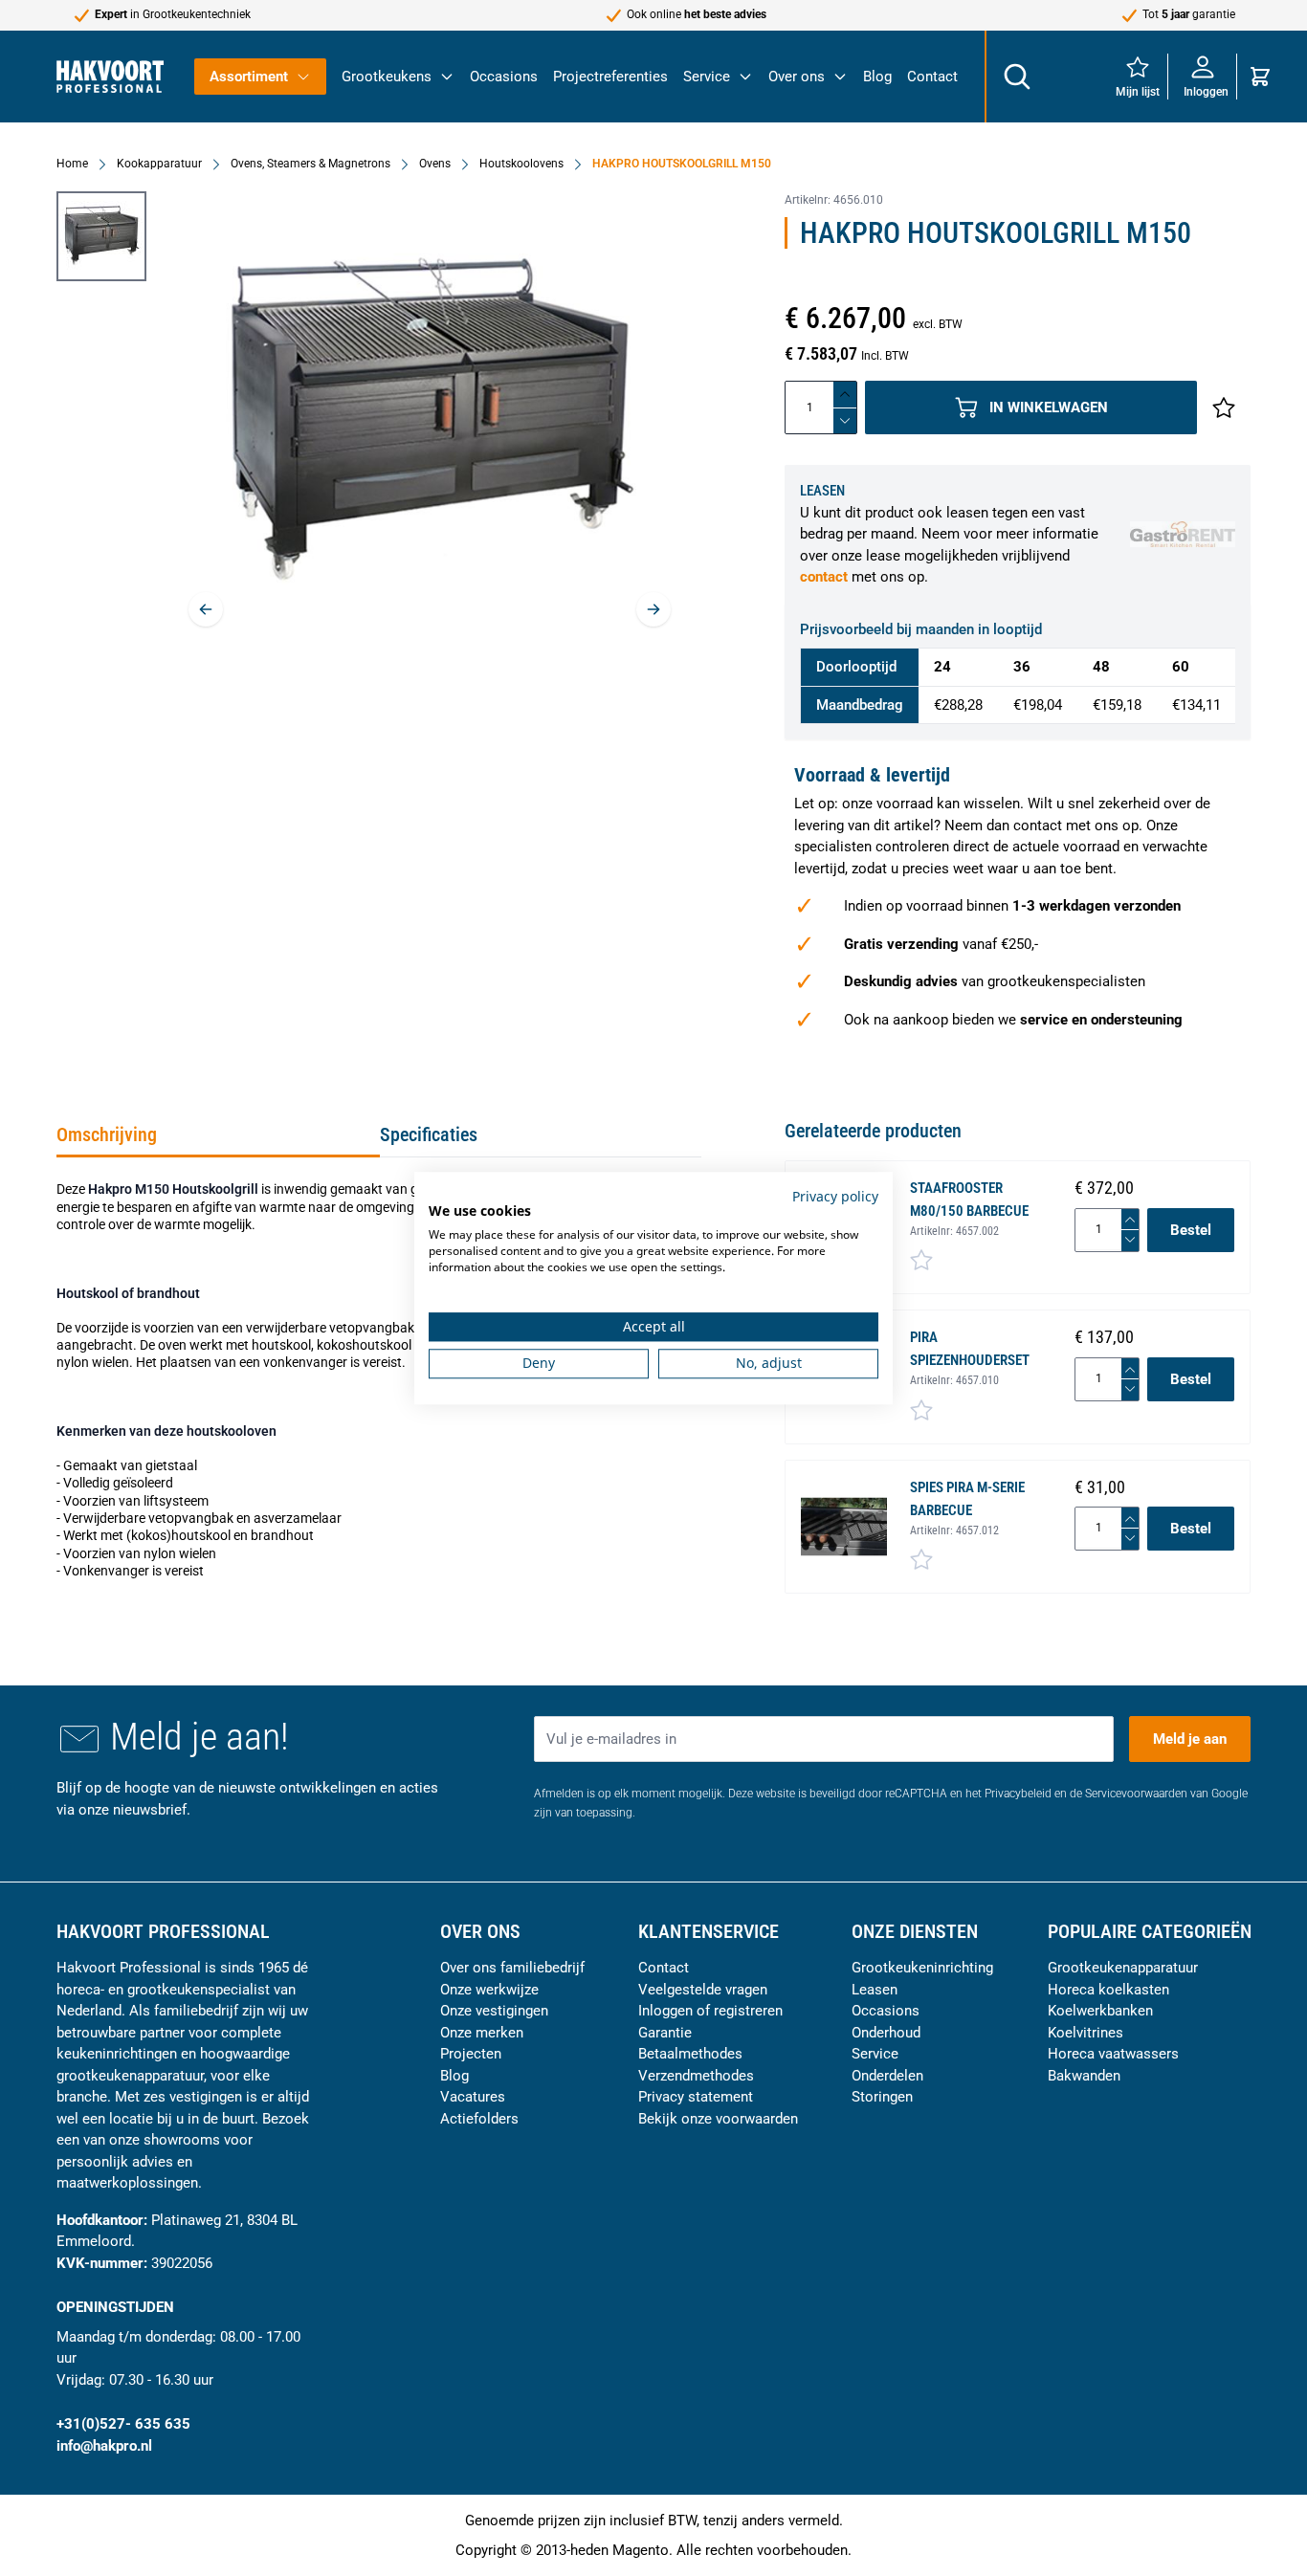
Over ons (797, 77)
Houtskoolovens (521, 164)
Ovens (435, 164)
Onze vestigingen (494, 2011)
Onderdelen (887, 2076)
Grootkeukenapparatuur (1123, 1968)
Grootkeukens (387, 77)
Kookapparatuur (159, 164)
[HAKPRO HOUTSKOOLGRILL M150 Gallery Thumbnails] (101, 236)
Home (72, 164)
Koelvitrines (1085, 2033)
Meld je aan (1190, 1739)
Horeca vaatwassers (1113, 2054)
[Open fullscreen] (430, 424)
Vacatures (473, 2097)
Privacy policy (835, 1196)
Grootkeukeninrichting (922, 1968)
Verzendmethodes (696, 2076)
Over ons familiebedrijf (512, 1968)
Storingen (882, 2097)
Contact (932, 77)
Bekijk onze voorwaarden (718, 2119)
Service (707, 77)
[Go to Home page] (110, 76)
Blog (877, 77)
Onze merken (482, 2033)
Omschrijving (107, 1134)
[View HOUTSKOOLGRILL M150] (101, 236)
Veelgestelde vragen (703, 1990)
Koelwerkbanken (1100, 2011)
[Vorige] (206, 609)
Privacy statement (696, 2097)
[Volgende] (653, 609)
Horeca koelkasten (1108, 1990)
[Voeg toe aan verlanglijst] (1224, 407)
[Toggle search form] (1016, 77)
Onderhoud (886, 2033)
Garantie (665, 2033)
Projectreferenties (610, 77)
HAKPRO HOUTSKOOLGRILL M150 (682, 164)
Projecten (471, 2054)
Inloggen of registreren (710, 2011)
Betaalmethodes (690, 2054)
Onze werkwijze (489, 1990)
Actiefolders (479, 2119)
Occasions (504, 77)
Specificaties (429, 1134)
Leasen (875, 1990)
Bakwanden (1084, 2076)
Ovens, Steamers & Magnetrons (310, 164)
